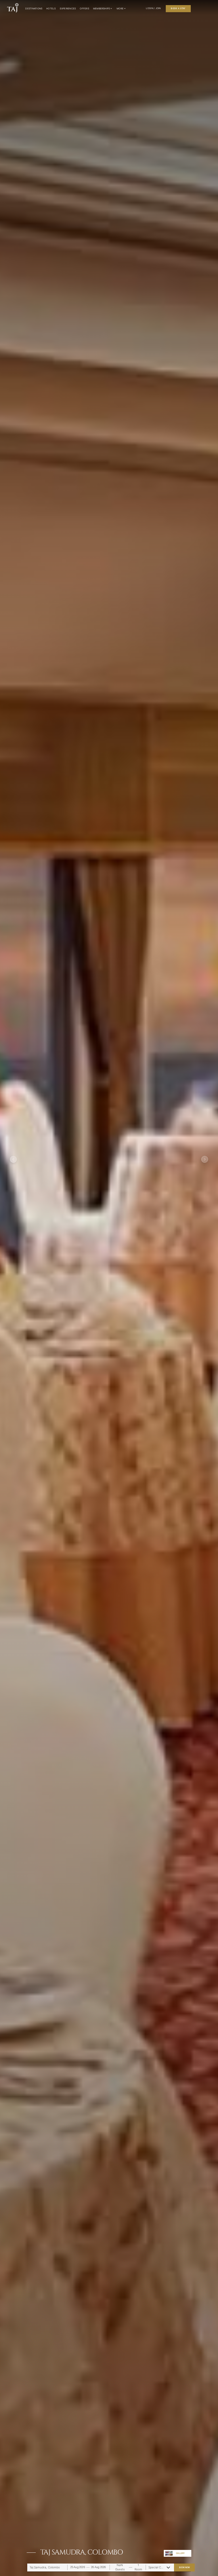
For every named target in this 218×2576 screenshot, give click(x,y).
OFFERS (84, 9)
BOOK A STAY (178, 8)
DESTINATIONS (34, 9)
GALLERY (180, 2553)
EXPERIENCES (68, 9)
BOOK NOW (185, 2567)
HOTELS (51, 9)
